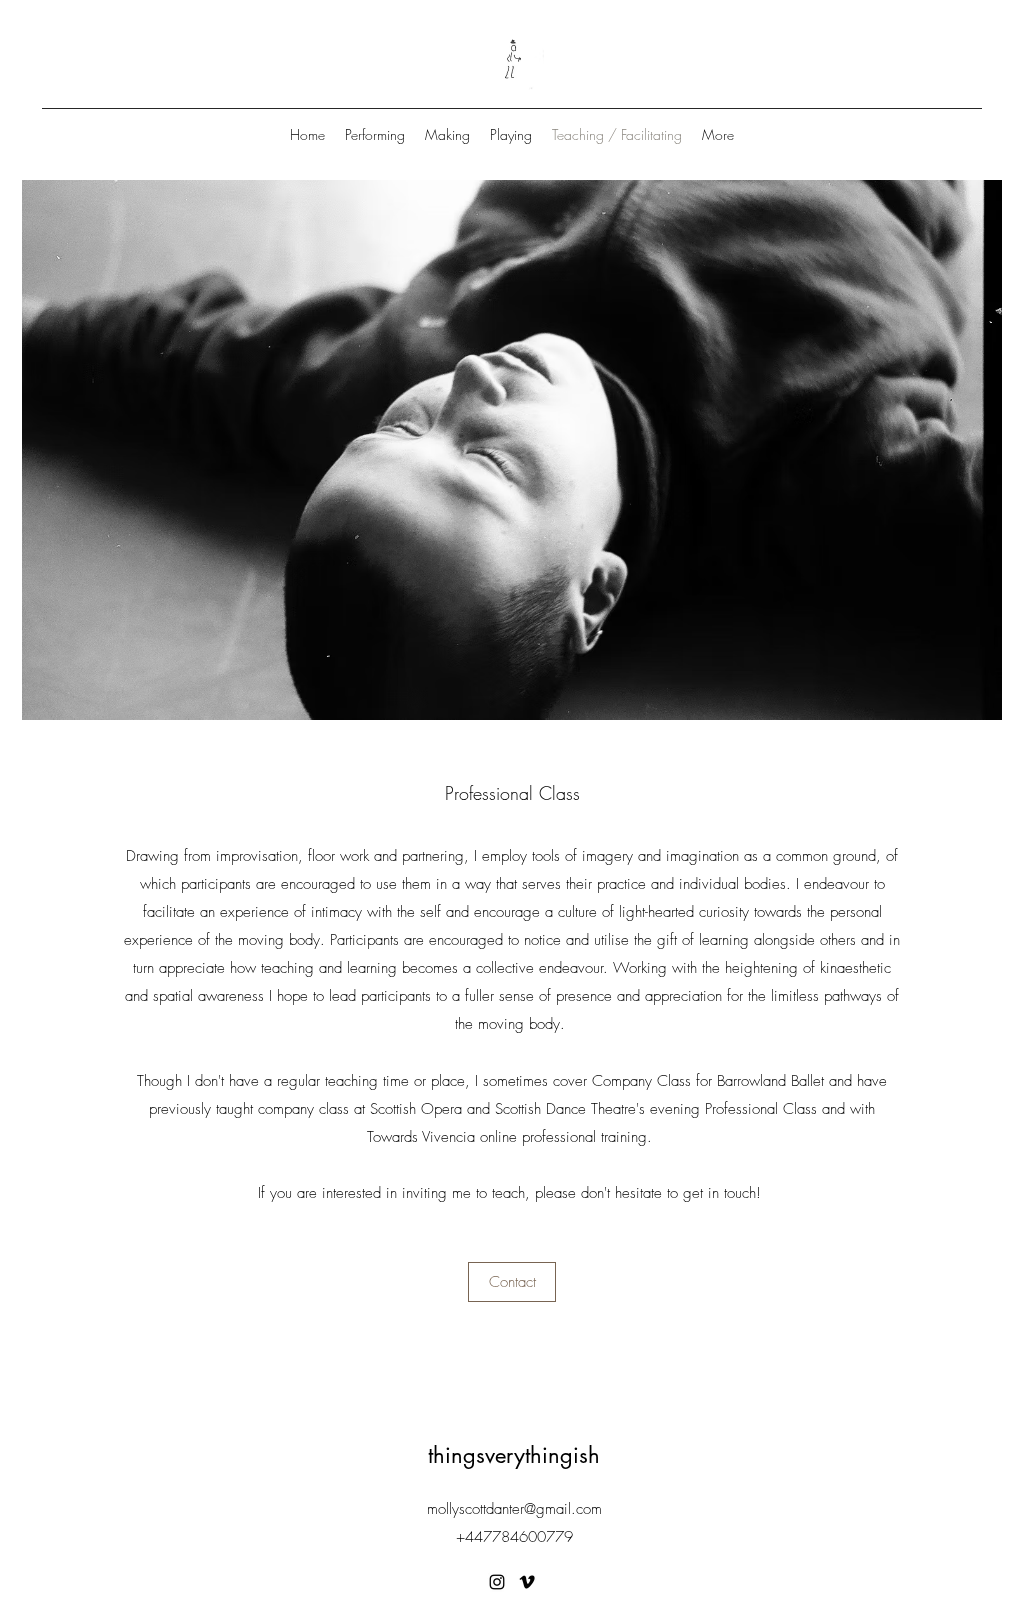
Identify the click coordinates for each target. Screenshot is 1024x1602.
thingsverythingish (514, 1455)
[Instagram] (497, 1582)
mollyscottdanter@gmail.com (514, 1509)
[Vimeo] (527, 1582)
